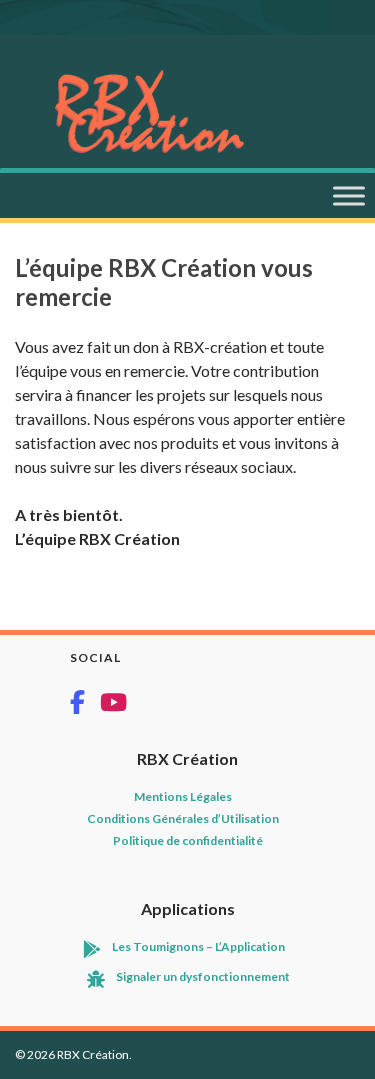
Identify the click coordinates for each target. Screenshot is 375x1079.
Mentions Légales (183, 796)
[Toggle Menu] (349, 195)
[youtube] (113, 704)
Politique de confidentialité (188, 840)
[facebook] (85, 704)
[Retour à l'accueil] (215, 111)
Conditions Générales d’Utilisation (183, 818)
